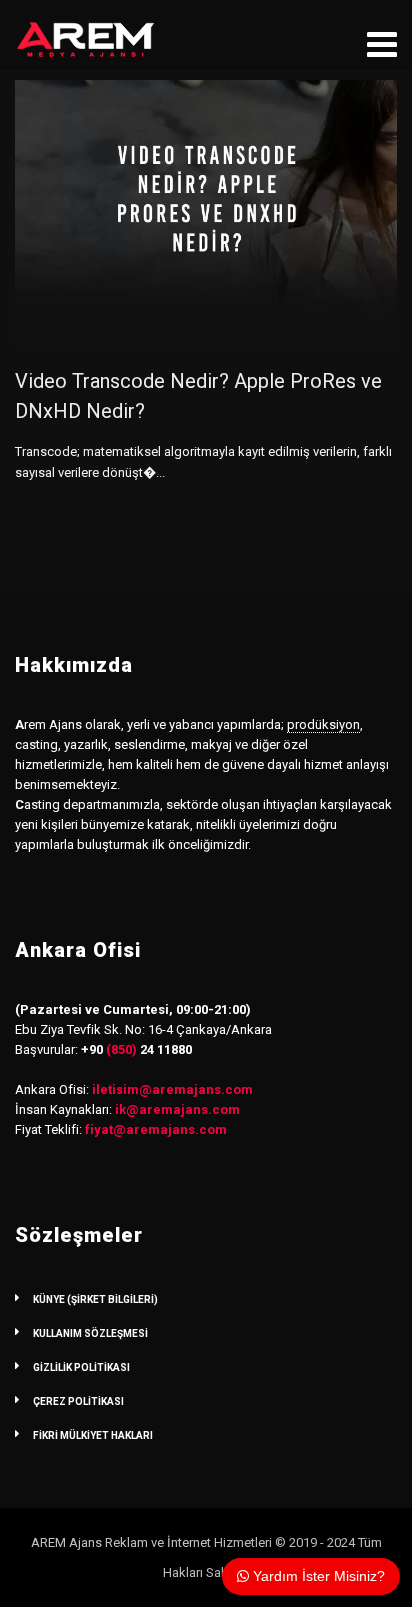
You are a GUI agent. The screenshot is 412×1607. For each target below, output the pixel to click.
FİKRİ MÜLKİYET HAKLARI (93, 1435)
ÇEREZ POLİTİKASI (78, 1401)
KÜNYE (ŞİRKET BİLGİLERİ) (95, 1299)
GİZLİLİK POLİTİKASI (81, 1367)
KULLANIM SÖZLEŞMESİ (90, 1333)
